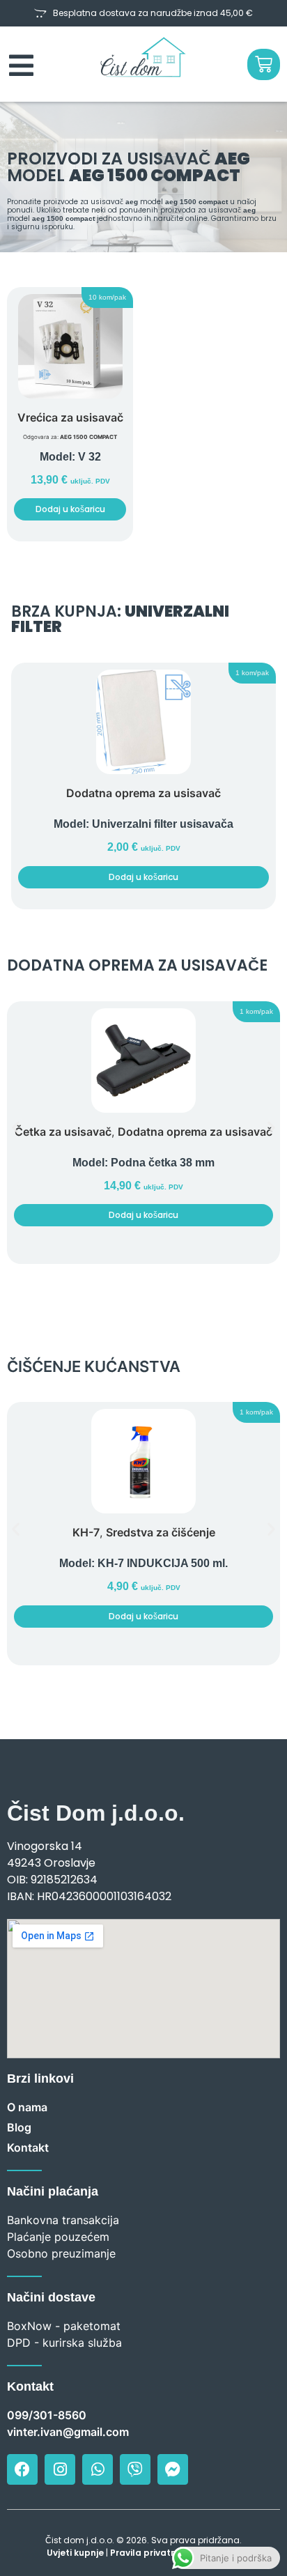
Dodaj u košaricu (70, 509)
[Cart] (264, 64)
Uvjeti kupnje (75, 2553)
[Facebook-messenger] (173, 2469)
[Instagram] (60, 2469)
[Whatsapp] (98, 2469)
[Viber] (135, 2469)
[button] (107, 298)
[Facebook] (22, 2469)
